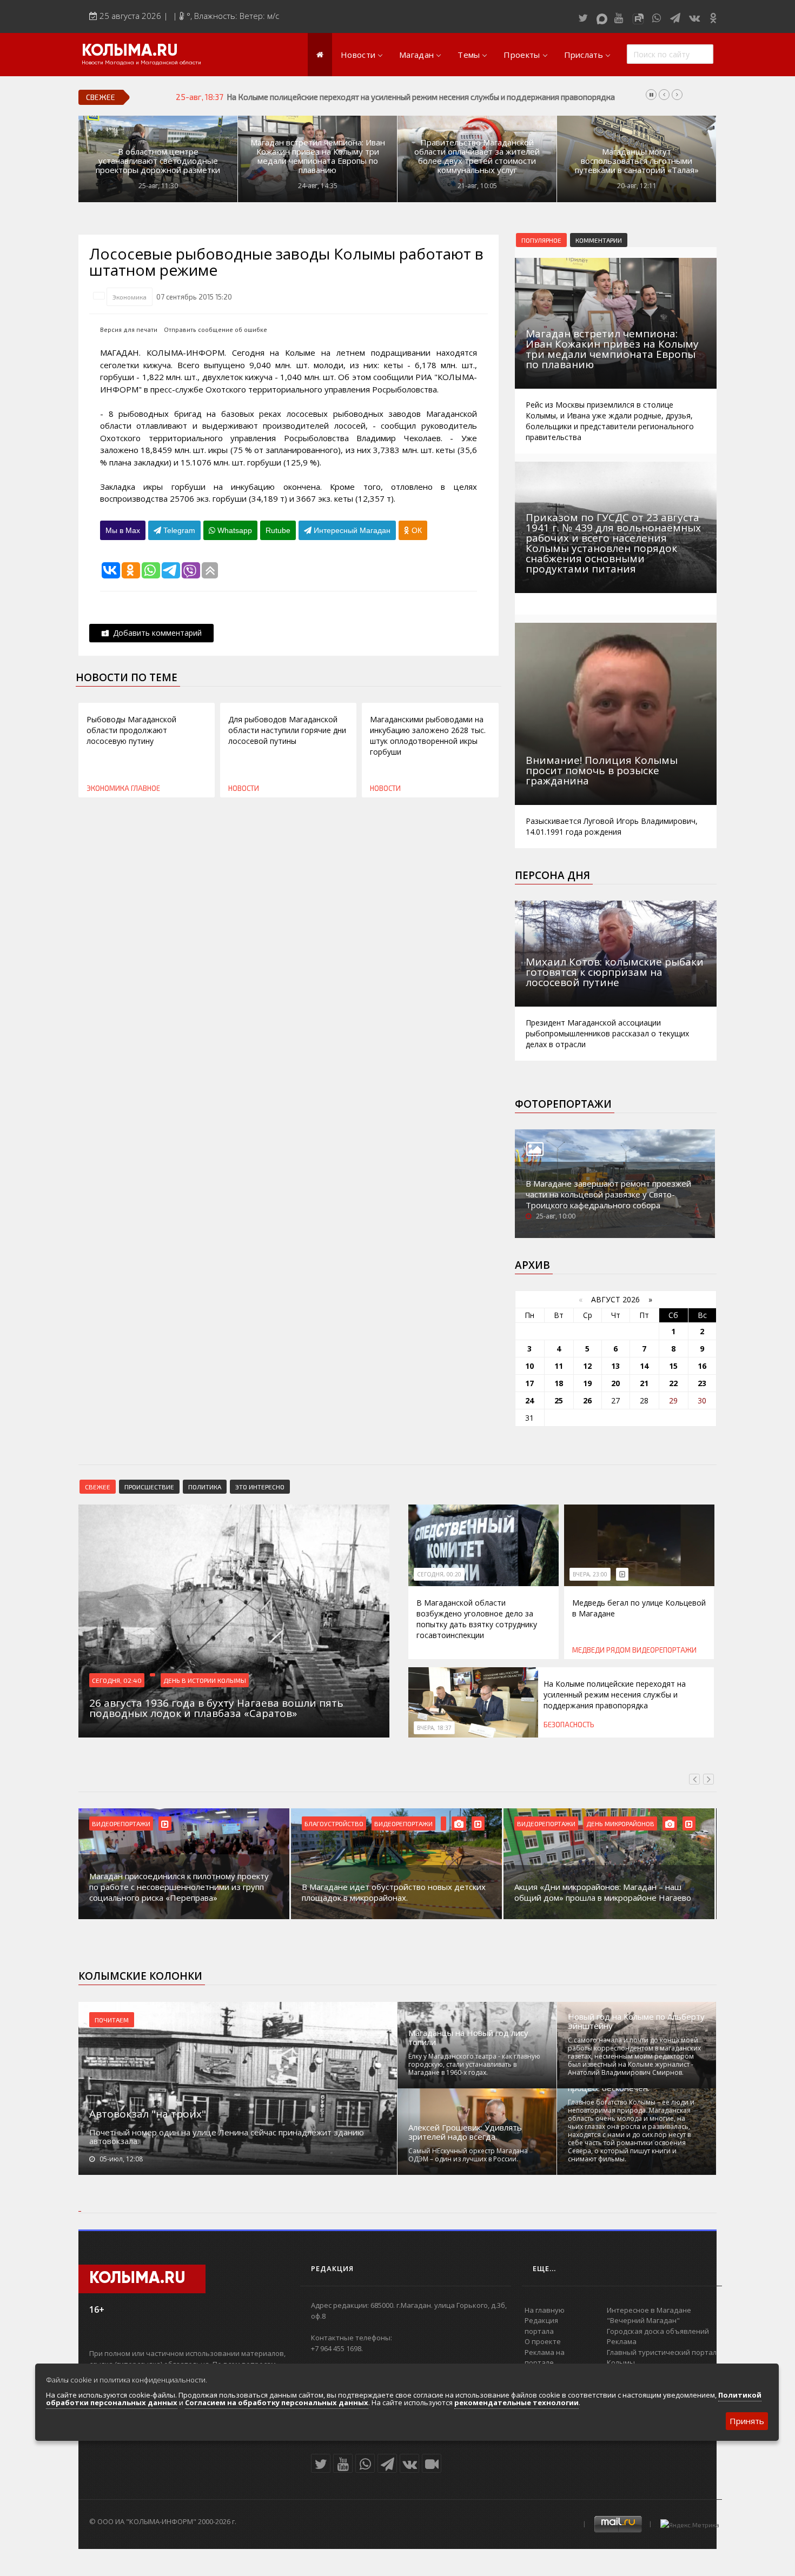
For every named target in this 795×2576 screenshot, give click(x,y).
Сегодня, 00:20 (439, 1574)
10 (529, 1366)
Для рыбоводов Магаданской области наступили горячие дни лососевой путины (287, 730)
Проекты (522, 55)
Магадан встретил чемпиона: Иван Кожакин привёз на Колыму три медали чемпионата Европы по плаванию (318, 156)
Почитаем (112, 2020)
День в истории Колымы (205, 1680)
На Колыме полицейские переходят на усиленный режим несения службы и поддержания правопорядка (615, 1695)
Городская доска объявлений (658, 2331)
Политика (205, 1487)
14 (644, 1366)
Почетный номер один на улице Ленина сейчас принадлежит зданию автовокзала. (227, 2136)
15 (673, 1366)
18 (559, 1383)
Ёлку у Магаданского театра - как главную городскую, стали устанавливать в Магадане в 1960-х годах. (474, 2064)
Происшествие (149, 1487)
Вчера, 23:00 (590, 1574)
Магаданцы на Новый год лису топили (468, 2038)
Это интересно (260, 1487)
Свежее (98, 1487)
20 (615, 1383)
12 (587, 1366)
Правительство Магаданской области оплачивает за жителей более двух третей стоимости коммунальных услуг (477, 156)
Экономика (130, 297)
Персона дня (552, 875)
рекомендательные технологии (516, 2402)
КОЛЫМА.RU (130, 51)
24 (529, 1400)
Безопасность (569, 1725)
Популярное (541, 240)
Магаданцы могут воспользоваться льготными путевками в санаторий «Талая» (637, 161)
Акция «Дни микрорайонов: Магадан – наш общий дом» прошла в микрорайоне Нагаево (603, 1892)
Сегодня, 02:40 (117, 1680)
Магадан (416, 55)
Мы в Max (123, 530)
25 (559, 1400)
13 (615, 1366)
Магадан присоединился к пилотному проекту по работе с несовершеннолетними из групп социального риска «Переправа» (179, 1887)
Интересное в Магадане (649, 2310)
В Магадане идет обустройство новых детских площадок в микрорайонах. (394, 1892)
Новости (358, 55)
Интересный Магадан (351, 530)
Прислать (584, 55)
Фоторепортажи (563, 1104)
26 (587, 1400)
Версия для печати (129, 330)
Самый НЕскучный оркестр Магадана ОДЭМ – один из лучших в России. (468, 2155)
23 (702, 1383)
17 (529, 1383)
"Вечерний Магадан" (643, 2320)
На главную (545, 2310)
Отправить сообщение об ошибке (216, 330)
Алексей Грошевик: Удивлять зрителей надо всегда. (465, 2132)
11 (559, 1366)
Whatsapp (234, 530)
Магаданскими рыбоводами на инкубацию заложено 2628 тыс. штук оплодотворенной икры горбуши (428, 735)
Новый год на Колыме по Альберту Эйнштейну (636, 2021)
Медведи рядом (601, 1650)
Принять (747, 2421)
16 (702, 1366)
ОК (416, 530)
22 (673, 1383)
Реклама (622, 2341)
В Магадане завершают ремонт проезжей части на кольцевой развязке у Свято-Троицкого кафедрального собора (608, 1194)
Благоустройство (334, 1823)
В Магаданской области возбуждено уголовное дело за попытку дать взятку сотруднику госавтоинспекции (477, 1619)
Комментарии (599, 240)
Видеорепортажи (664, 1650)
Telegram (178, 530)
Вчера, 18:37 (434, 1728)
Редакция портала (541, 2326)
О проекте (543, 2341)
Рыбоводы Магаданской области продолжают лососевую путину (131, 730)
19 (587, 1383)
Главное (145, 788)
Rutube (278, 530)
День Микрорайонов (620, 1823)
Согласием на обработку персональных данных (277, 2402)
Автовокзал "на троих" (148, 2114)
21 (644, 1383)
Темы (469, 55)
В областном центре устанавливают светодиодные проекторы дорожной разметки (158, 161)
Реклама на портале (545, 2358)
